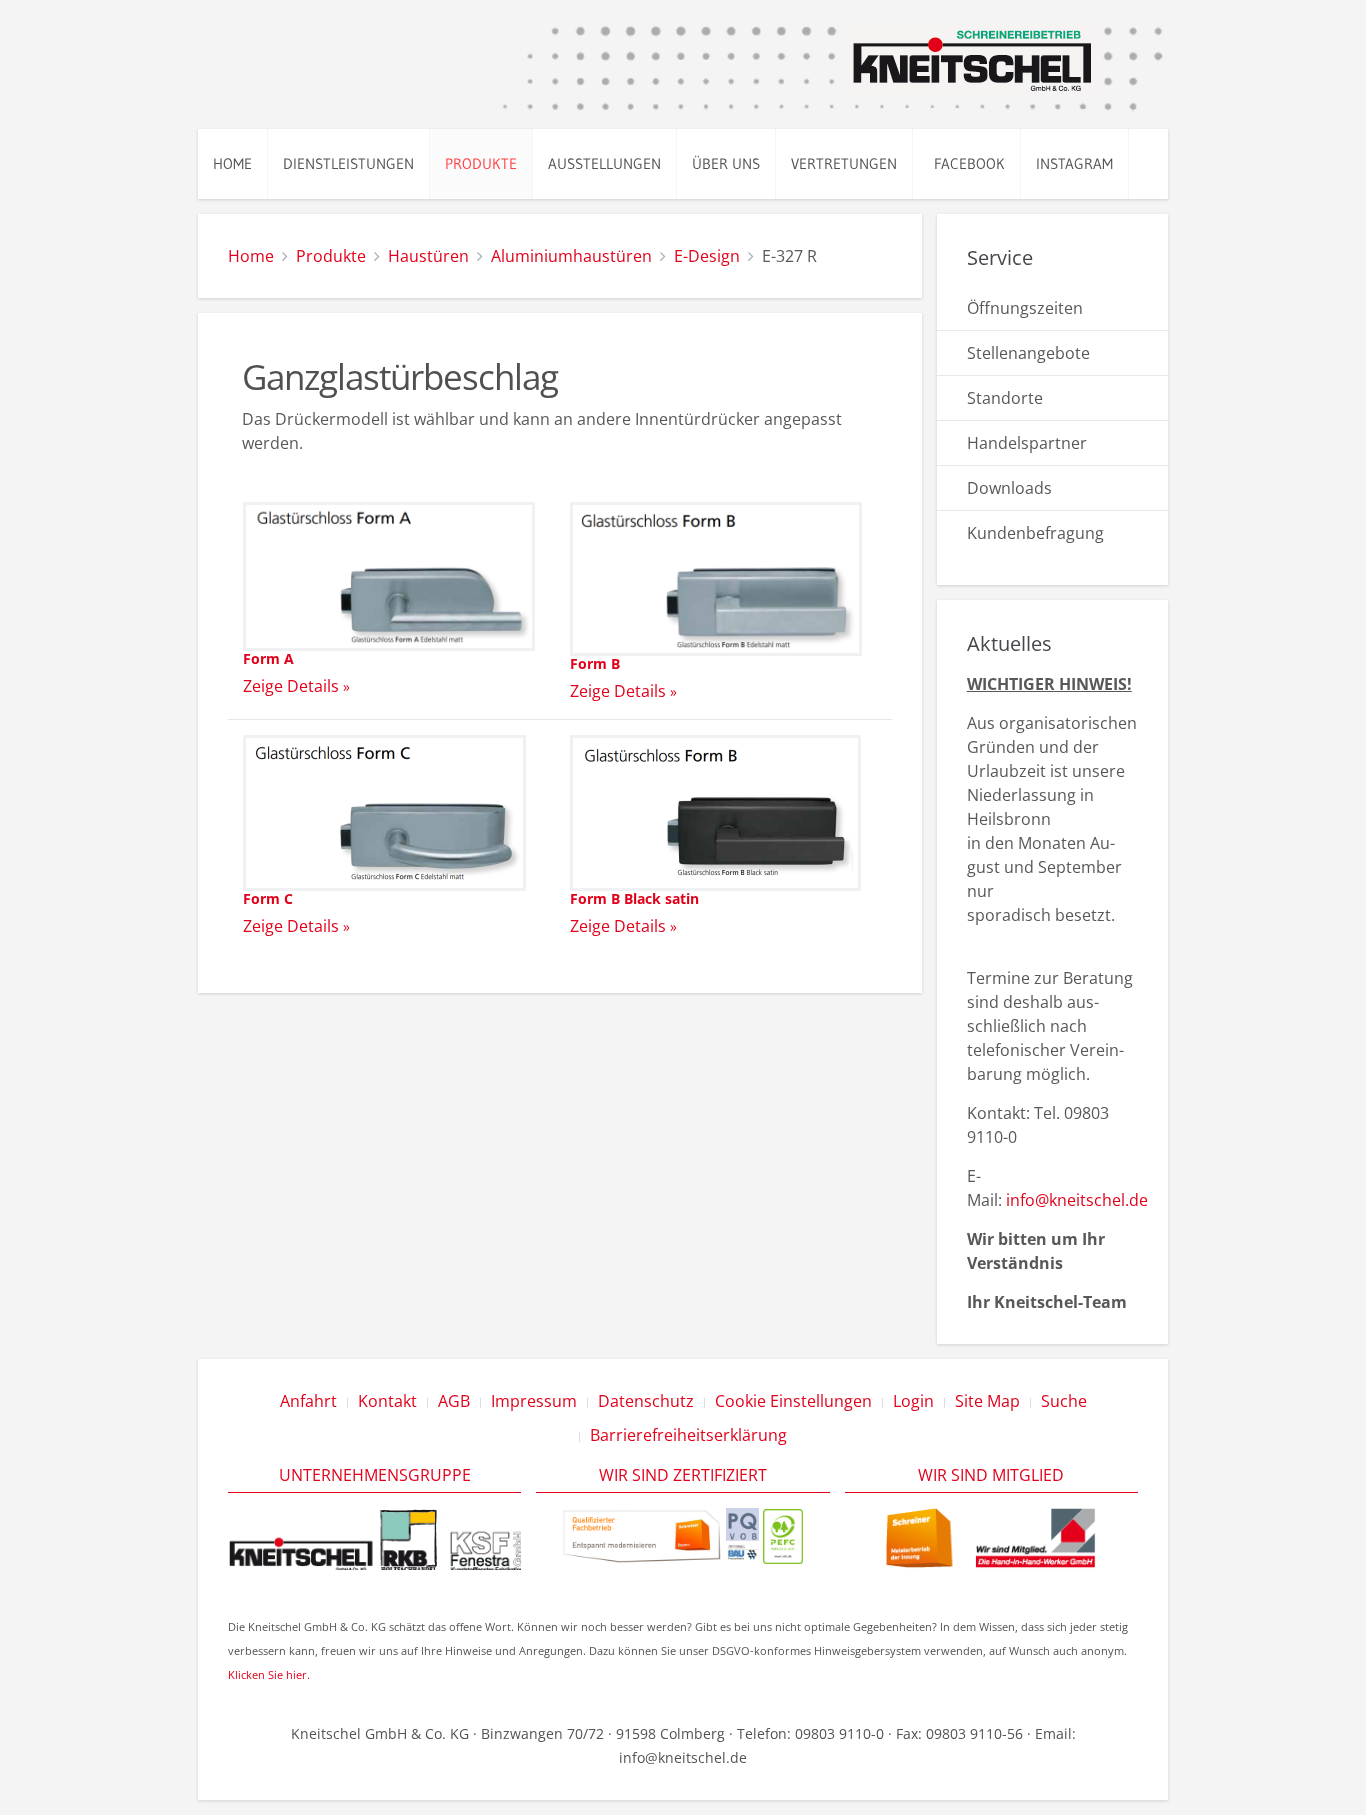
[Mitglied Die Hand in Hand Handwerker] (991, 1537)
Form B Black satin (634, 898)
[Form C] (384, 811)
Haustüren (428, 256)
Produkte (481, 163)
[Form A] (389, 575)
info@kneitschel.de (1077, 1200)
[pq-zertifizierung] (742, 1534)
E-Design (707, 256)
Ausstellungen (604, 163)
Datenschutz (646, 1401)
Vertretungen (844, 163)
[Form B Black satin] (715, 811)
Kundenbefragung (1035, 533)
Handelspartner (1027, 443)
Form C (268, 898)
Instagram (1074, 163)
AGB (454, 1401)
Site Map (987, 1401)
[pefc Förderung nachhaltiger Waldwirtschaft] (783, 1534)
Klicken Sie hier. (269, 1674)
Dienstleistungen (348, 163)
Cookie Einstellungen (793, 1401)
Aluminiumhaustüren (571, 256)
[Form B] (716, 577)
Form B (595, 663)
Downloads (1009, 488)
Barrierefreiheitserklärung (688, 1435)
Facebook (966, 163)
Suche (1064, 1401)
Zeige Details (291, 686)
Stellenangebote (1028, 353)
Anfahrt (308, 1401)
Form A (268, 658)
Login (913, 1401)
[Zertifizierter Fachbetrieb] (642, 1534)
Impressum (534, 1401)
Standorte (1005, 398)
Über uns (726, 163)
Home (232, 163)
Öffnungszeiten (1025, 308)
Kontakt (387, 1401)
